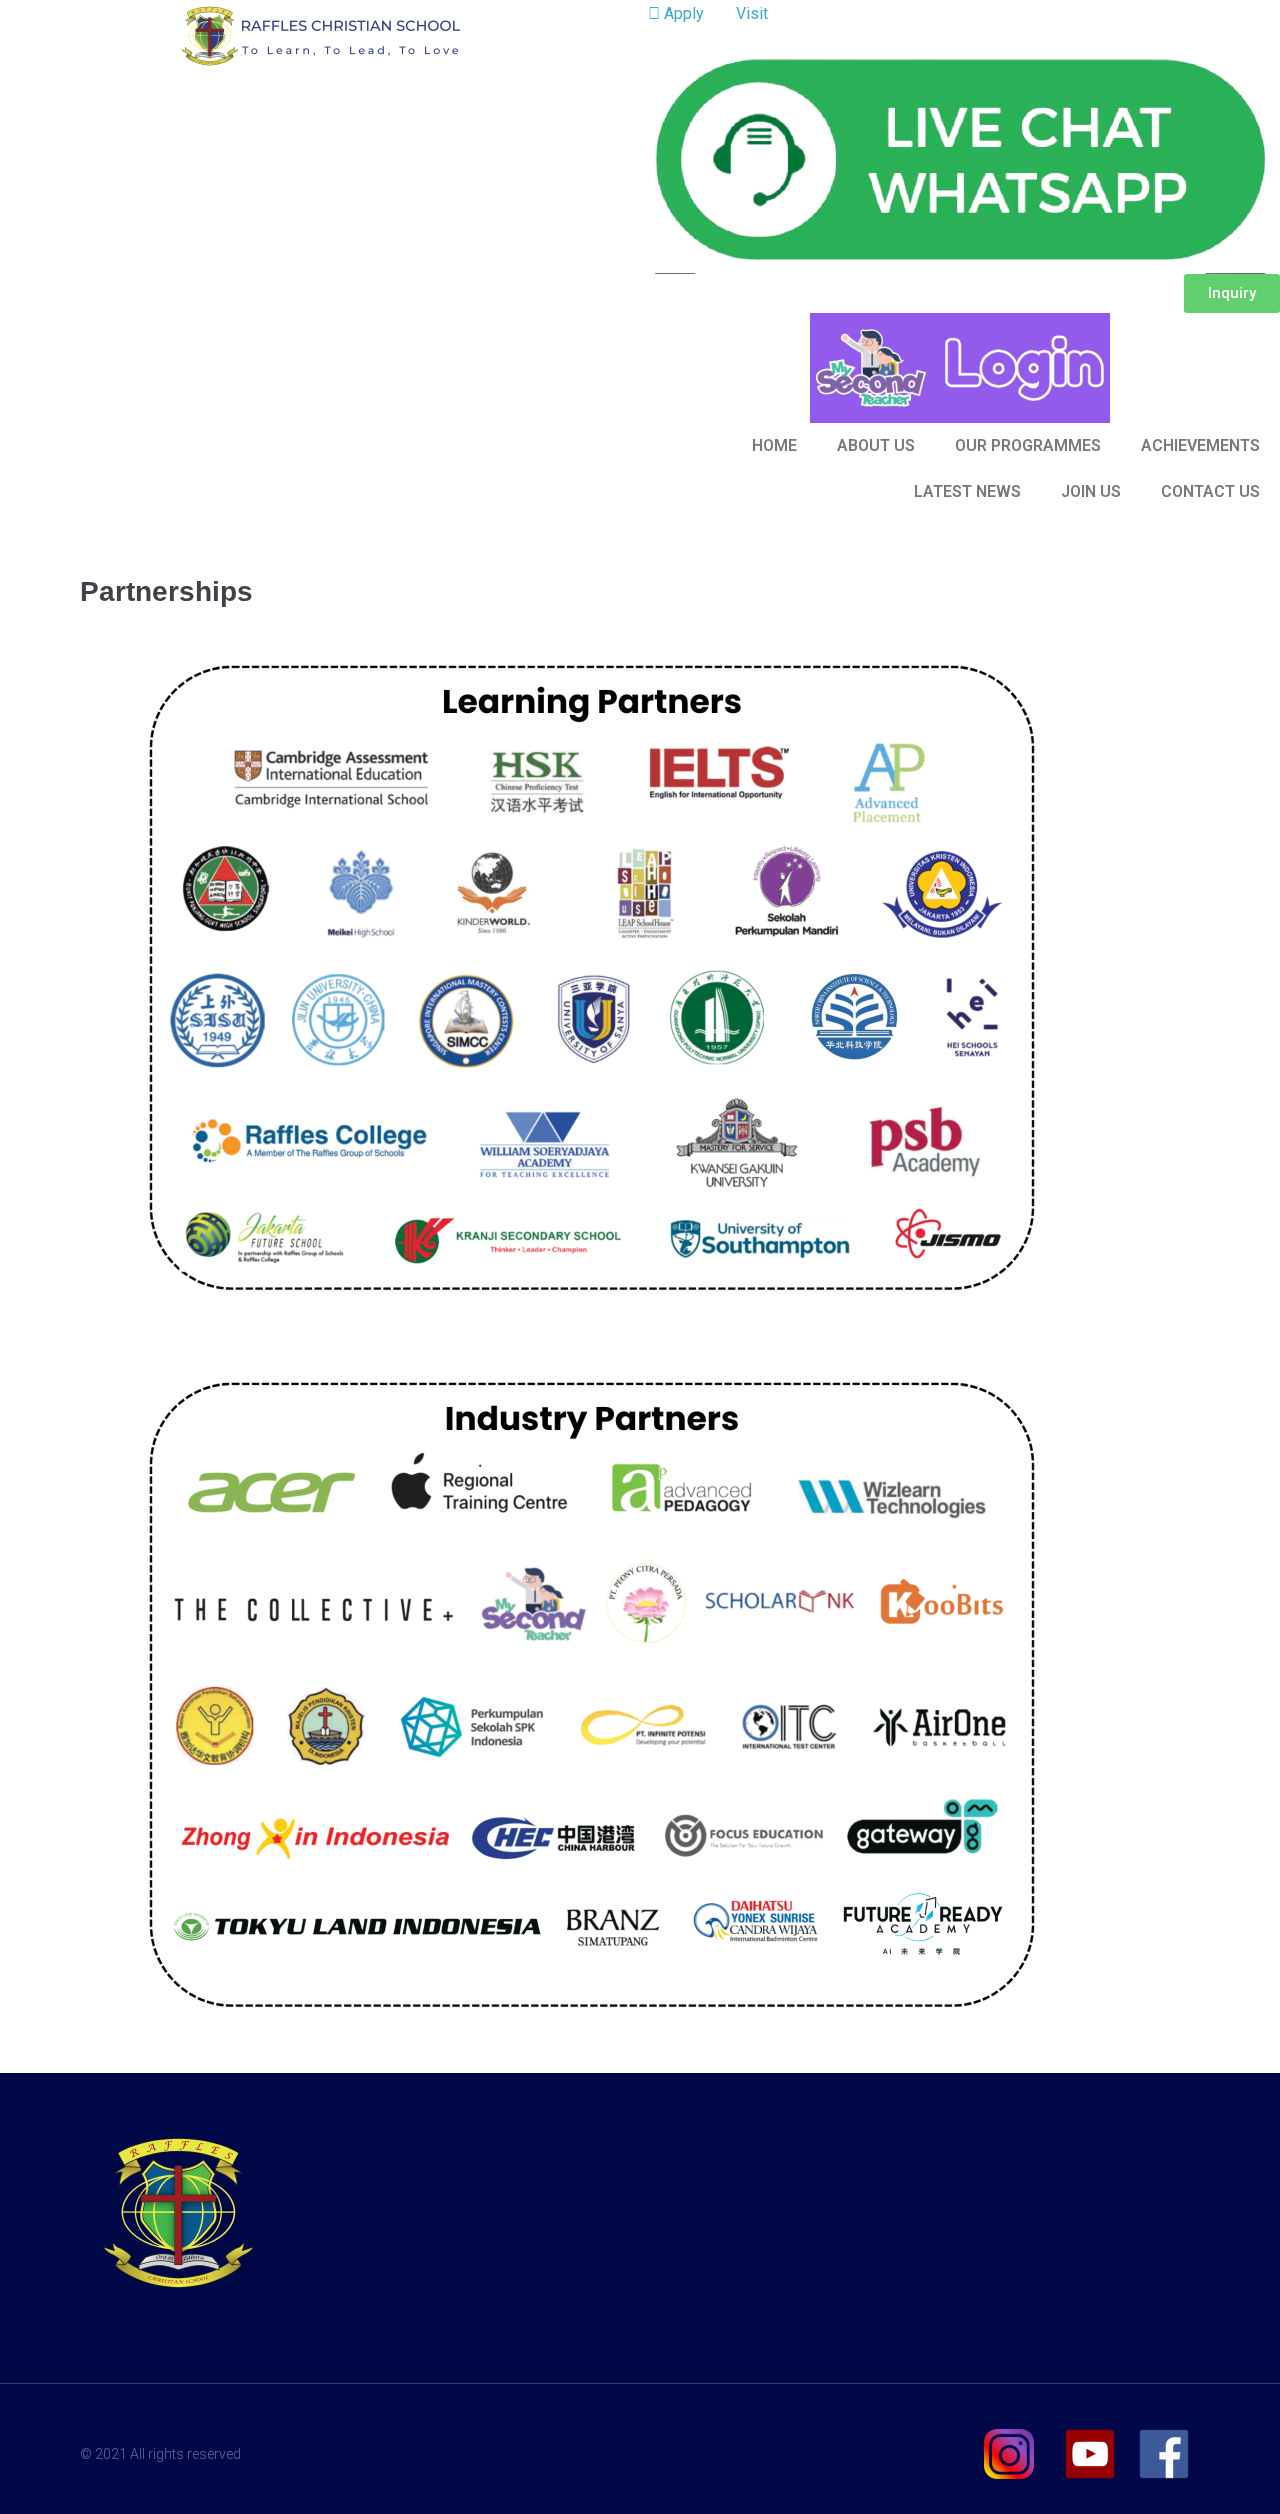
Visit (750, 13)
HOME (774, 445)
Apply (682, 13)
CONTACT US (1210, 491)
